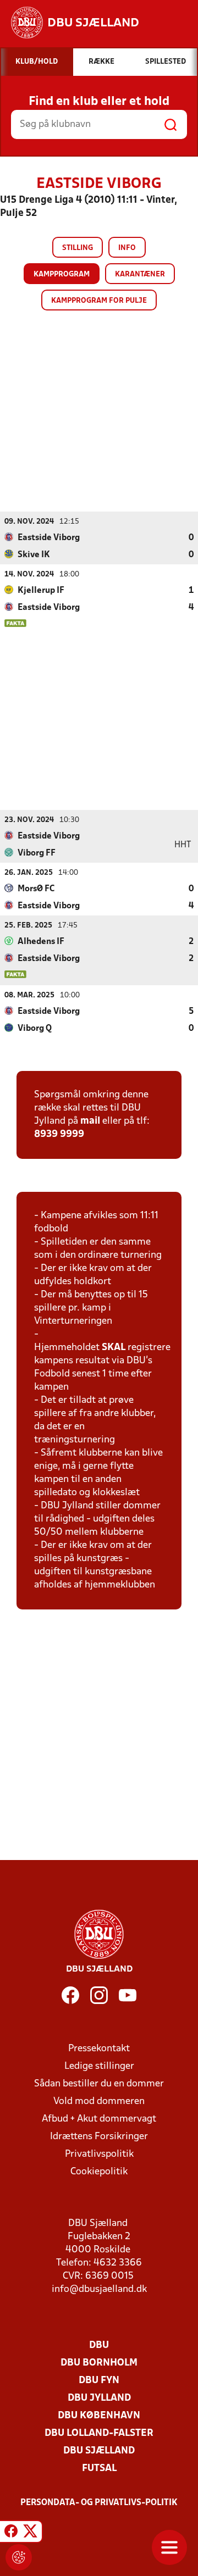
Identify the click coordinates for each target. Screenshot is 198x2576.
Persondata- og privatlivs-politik (99, 2503)
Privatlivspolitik (99, 2154)
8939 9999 (59, 1134)
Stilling (78, 248)
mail (90, 1121)
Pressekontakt (99, 2049)
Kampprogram (62, 274)
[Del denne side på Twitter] (30, 2533)
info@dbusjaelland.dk (99, 2289)
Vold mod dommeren (99, 2102)
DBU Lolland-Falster (99, 2433)
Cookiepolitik (99, 2172)
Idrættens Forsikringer (99, 2137)
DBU (99, 2345)
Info (127, 248)
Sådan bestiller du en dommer (99, 2084)
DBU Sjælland (99, 2451)
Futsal (99, 2469)
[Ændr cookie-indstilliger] (19, 2557)
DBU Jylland (99, 2398)
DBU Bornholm (99, 2363)
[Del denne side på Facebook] (11, 2533)
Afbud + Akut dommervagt (99, 2119)
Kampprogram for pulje (99, 301)
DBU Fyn (99, 2381)
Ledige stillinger (99, 2066)
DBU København (99, 2416)
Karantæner (140, 274)
